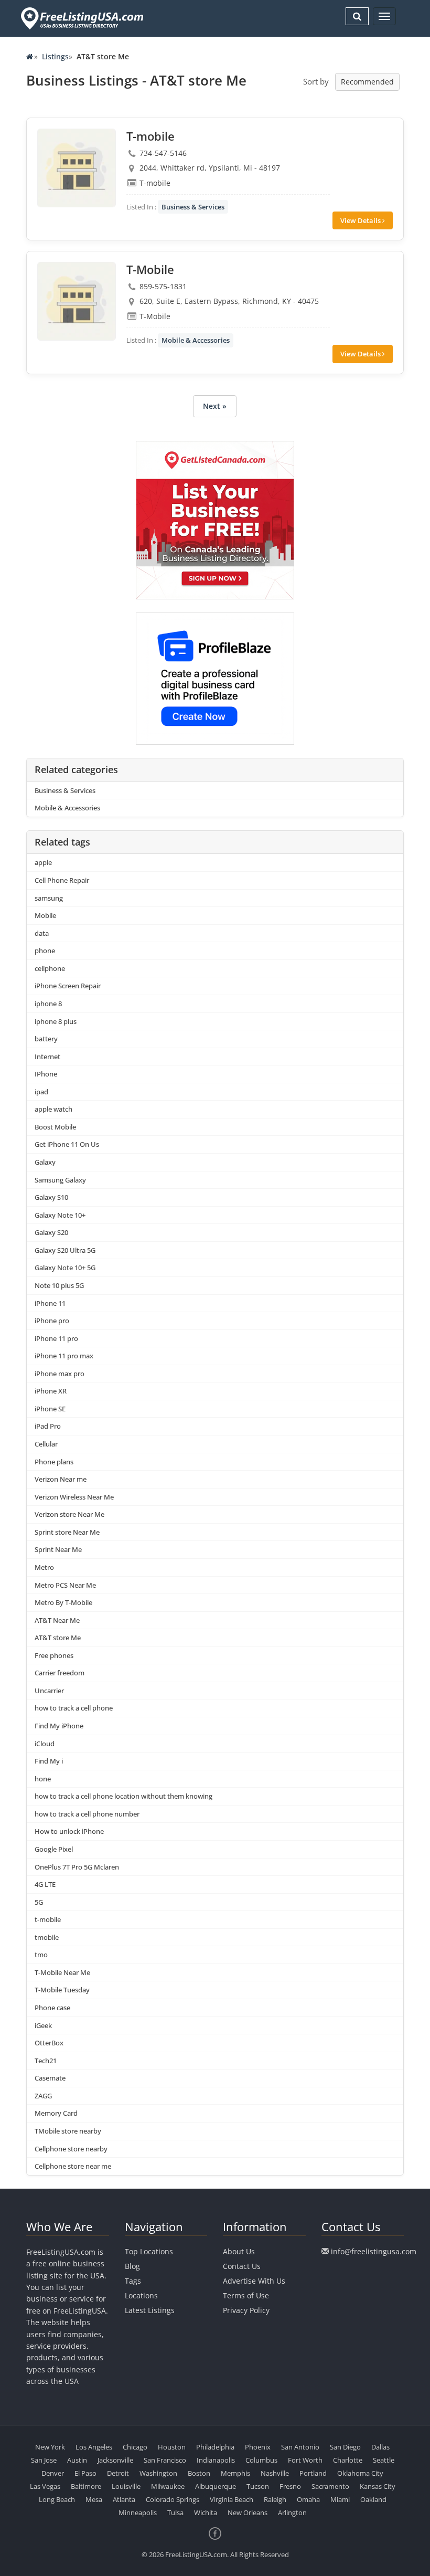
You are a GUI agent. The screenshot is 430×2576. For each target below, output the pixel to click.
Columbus (261, 2460)
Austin (77, 2460)
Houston (172, 2447)
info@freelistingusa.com (374, 2251)
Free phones (54, 1655)
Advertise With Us (254, 2281)
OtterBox (49, 2043)
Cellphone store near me (73, 2166)
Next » (215, 406)
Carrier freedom (60, 1673)
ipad (41, 1092)
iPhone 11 (50, 1303)
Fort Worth (305, 2460)
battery (46, 1039)
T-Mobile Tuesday (62, 1990)
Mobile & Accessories (196, 340)
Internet (47, 1057)
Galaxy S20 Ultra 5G (65, 1250)
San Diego (345, 2447)
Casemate (50, 2078)
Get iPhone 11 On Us (67, 1144)
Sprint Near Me (58, 1549)
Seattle (384, 2460)
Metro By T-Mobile (63, 1602)
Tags (133, 2281)
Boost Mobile (55, 1127)
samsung (49, 898)
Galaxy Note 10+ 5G (65, 1268)
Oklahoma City (360, 2473)
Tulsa (175, 2512)
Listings (55, 56)
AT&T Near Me (57, 1620)
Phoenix (258, 2447)
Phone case (52, 2008)
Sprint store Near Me (67, 1532)
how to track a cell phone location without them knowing (123, 1796)
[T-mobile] (77, 168)
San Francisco (165, 2460)
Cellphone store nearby (71, 2149)
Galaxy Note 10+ (60, 1215)
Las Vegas (45, 2486)
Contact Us (242, 2266)
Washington (158, 2473)
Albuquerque (216, 2486)
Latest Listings (150, 2310)
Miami (340, 2499)
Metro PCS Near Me (65, 1585)
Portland (313, 2473)
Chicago (135, 2447)
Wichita (206, 2512)
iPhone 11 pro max (64, 1356)
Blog (132, 2266)
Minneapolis (138, 2512)
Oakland (373, 2499)
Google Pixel (54, 1849)
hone (43, 1779)
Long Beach (57, 2499)
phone (45, 951)
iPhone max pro (60, 1374)
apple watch (53, 1109)
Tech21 (46, 2061)
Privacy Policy (246, 2310)
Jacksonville (115, 2460)
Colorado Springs (173, 2499)
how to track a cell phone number (87, 1814)
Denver (53, 2473)
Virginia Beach (232, 2499)
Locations (141, 2295)
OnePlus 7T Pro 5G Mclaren (77, 1867)
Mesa (94, 2499)
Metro (44, 1567)
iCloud (45, 1744)
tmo (41, 1955)
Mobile (45, 915)
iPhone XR (51, 1391)
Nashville (275, 2473)
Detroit (118, 2473)
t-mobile (48, 1919)
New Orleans (248, 2512)
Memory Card (56, 2113)
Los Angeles (94, 2447)
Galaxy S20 (51, 1232)
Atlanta (124, 2499)
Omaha (308, 2499)
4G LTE (45, 1884)
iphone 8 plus (56, 1021)
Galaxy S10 (51, 1197)
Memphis (235, 2473)
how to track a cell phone (74, 1708)
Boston (199, 2473)
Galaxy (45, 1162)
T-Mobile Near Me (62, 1972)
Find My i (49, 1761)
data (42, 933)
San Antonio (300, 2447)
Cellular (46, 1444)
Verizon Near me (61, 1479)
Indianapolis (216, 2460)
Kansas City (378, 2486)
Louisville (126, 2486)
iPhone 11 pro (56, 1338)
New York (50, 2447)
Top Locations (149, 2251)
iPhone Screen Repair (68, 986)
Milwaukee (168, 2486)
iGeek (43, 2025)
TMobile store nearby (68, 2131)
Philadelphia (215, 2447)
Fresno (290, 2486)
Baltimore (86, 2486)
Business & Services (193, 207)
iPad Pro (48, 1426)
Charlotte (348, 2460)
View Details (361, 220)
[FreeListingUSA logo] (81, 18)
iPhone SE (50, 1409)
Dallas (380, 2447)
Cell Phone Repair (62, 880)
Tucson (258, 2486)
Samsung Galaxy (60, 1180)
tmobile (47, 1937)
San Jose (44, 2460)
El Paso (85, 2473)
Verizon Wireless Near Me (74, 1497)
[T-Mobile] (77, 301)
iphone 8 (48, 1004)
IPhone (46, 1074)
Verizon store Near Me (69, 1514)
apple (43, 862)
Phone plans (54, 1462)
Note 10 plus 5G (59, 1285)
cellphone (50, 968)
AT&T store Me (58, 1638)
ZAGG (43, 2096)
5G (39, 1902)
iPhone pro (52, 1321)
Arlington (292, 2512)
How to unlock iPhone (69, 1831)
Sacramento (330, 2486)
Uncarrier (49, 1691)
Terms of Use (246, 2295)
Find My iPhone (59, 1726)
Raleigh (275, 2499)
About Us (239, 2251)
